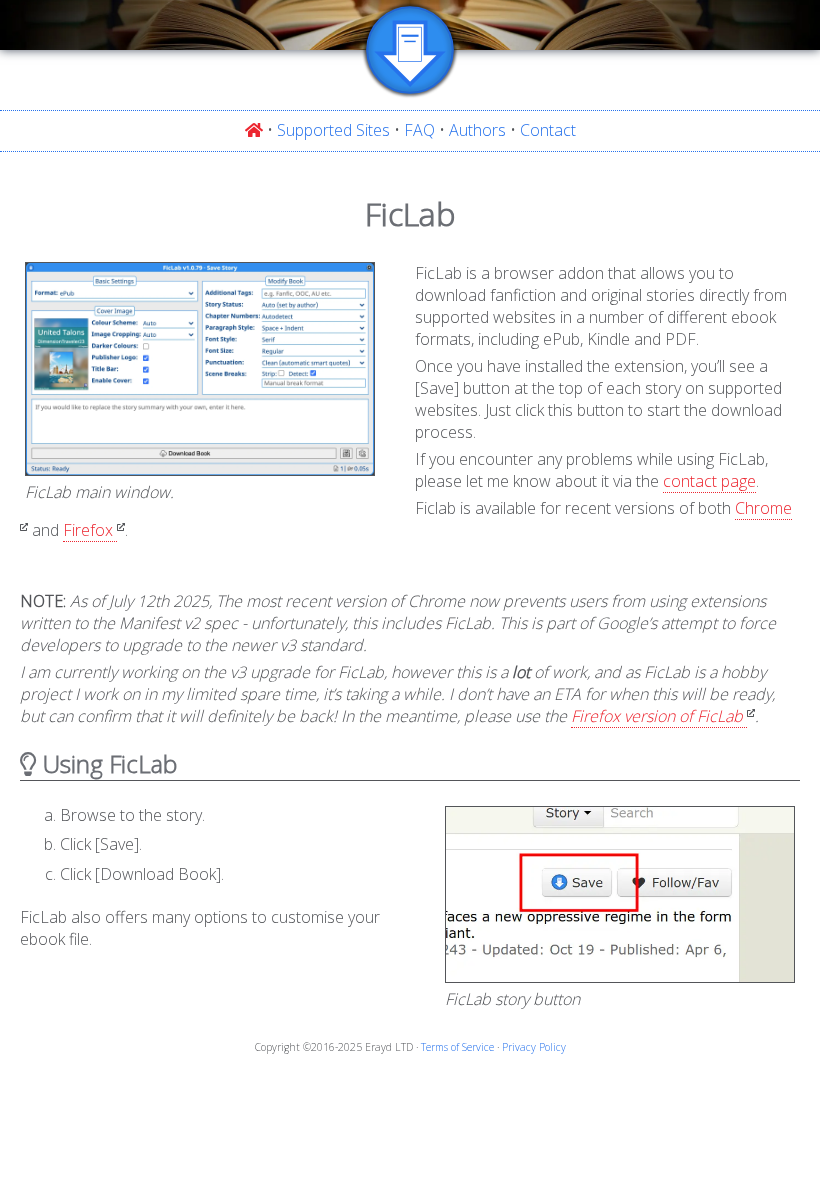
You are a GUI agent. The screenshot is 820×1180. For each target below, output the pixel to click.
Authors (477, 130)
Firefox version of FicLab (657, 716)
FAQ (419, 130)
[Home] (254, 130)
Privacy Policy (534, 1047)
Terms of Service (457, 1047)
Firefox (88, 530)
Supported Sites (333, 130)
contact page (709, 481)
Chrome (763, 508)
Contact (548, 130)
